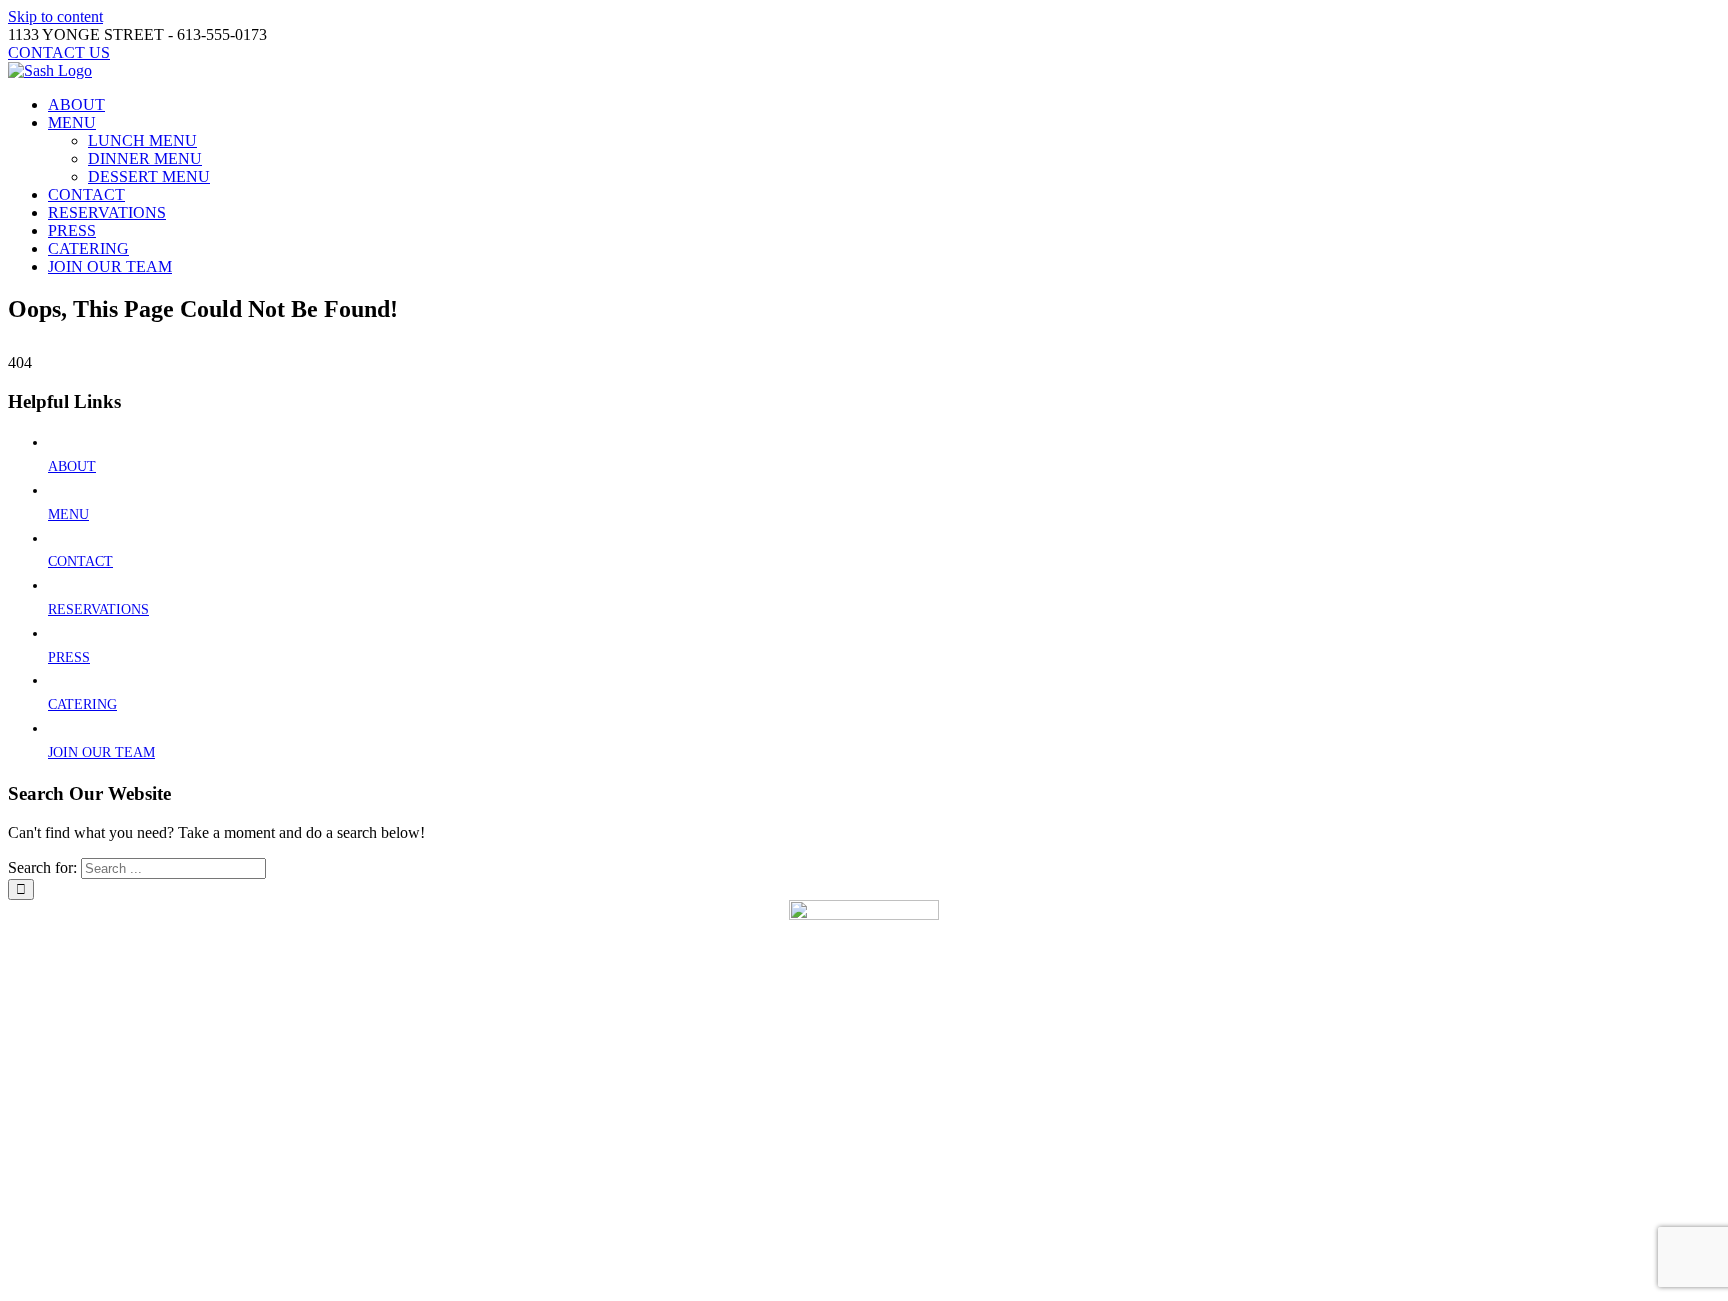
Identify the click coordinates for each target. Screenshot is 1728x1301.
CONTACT (80, 561)
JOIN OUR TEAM (101, 752)
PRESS (69, 657)
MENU (68, 514)
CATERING (82, 704)
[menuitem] (884, 105)
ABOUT (72, 466)
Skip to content (55, 16)
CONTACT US (792, 1252)
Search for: (42, 867)
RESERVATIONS (98, 609)
